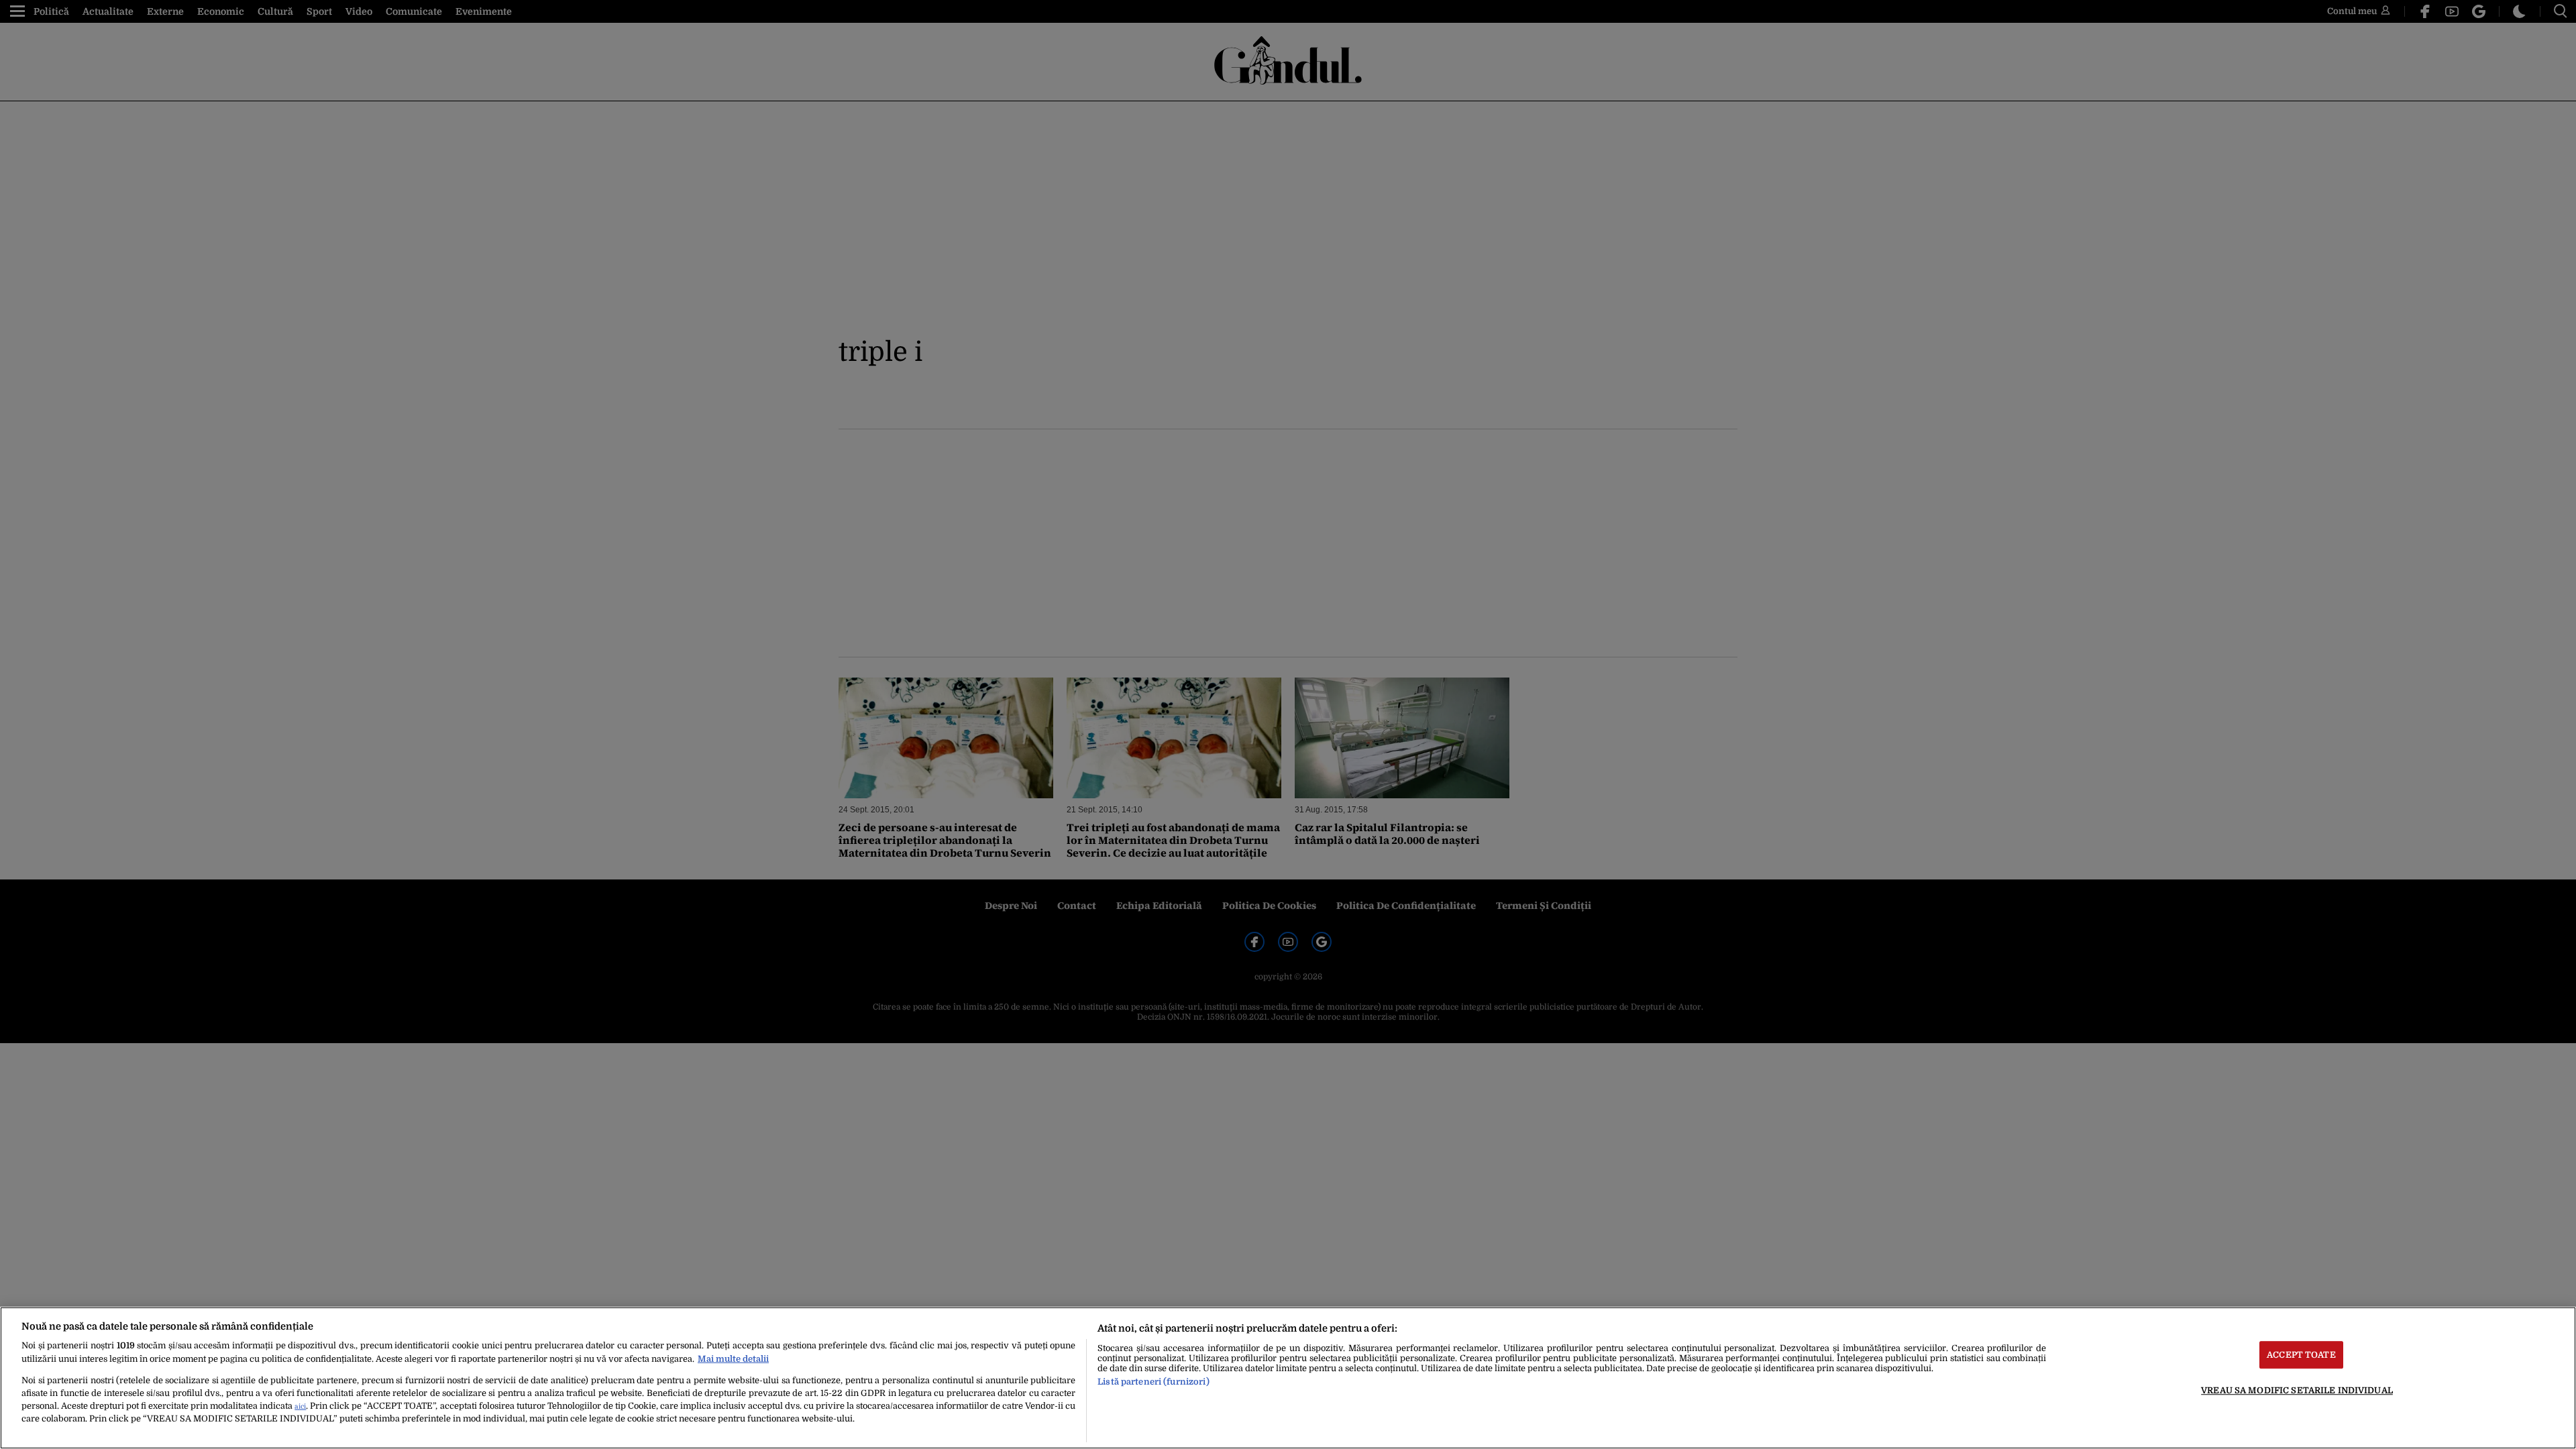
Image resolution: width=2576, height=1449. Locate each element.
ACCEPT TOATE (2301, 1355)
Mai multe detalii (733, 1359)
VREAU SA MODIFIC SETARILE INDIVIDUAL (2297, 1390)
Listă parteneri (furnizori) (1153, 1382)
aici (300, 1406)
